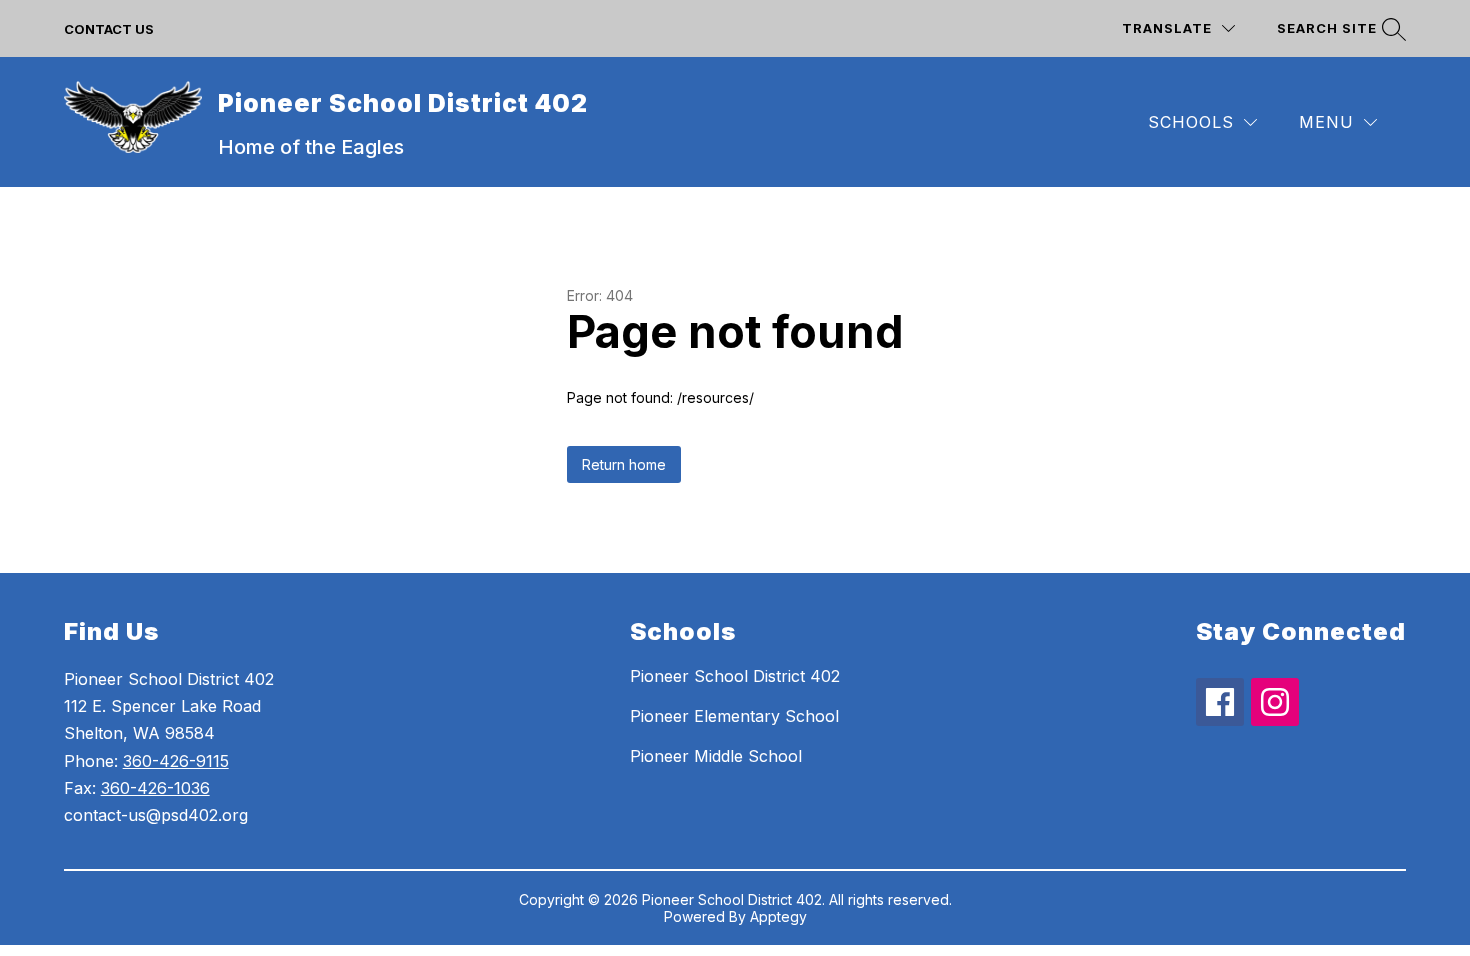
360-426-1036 (155, 788)
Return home (624, 464)
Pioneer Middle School (716, 756)
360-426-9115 (176, 761)
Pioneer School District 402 (735, 676)
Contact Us (109, 29)
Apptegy (778, 916)
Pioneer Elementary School (734, 716)
